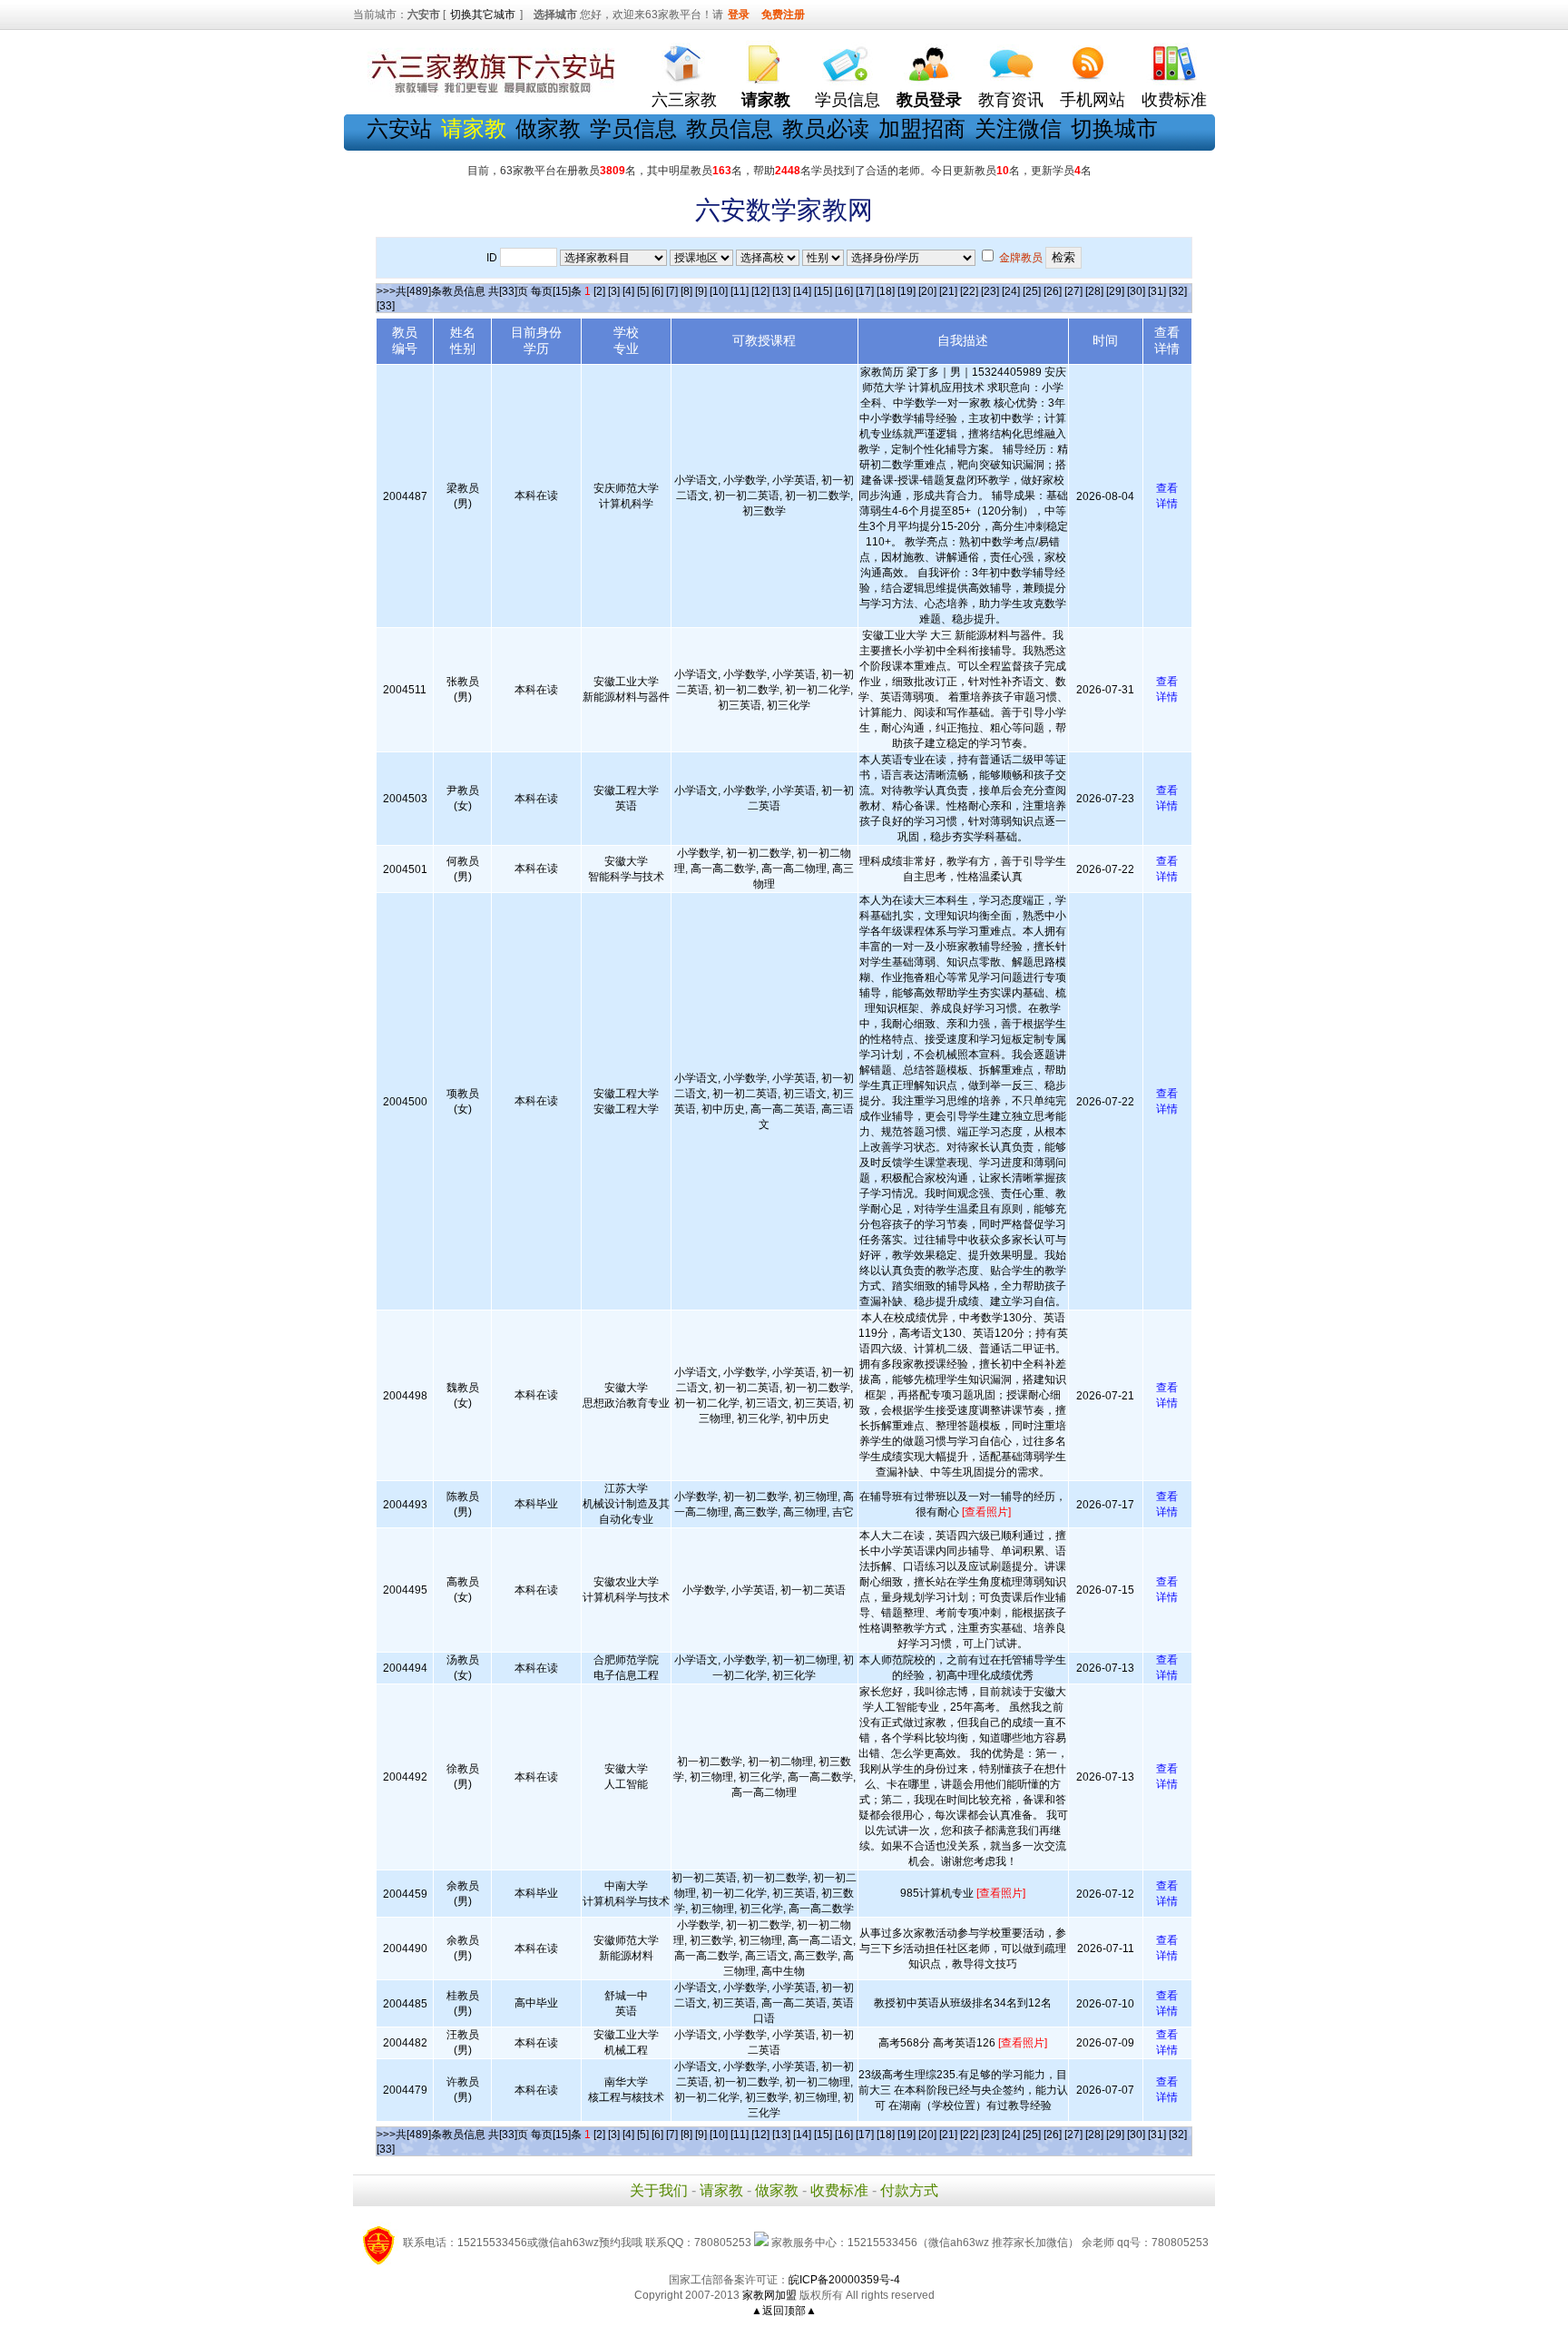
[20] (927, 291)
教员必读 (826, 128)
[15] (823, 291)
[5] (643, 291)
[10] (719, 291)
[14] (802, 291)
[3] (614, 291)
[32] (1178, 291)
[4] (628, 291)
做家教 (548, 128)
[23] (990, 291)
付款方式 (909, 2190)
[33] (386, 306)
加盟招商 (922, 128)
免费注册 (783, 15)
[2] (599, 291)
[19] (906, 291)
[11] (740, 291)
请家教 (721, 2190)
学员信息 (848, 100)
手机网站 (1093, 100)
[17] (865, 291)
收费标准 (1174, 100)
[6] (657, 291)
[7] (672, 291)
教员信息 (730, 128)
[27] (1073, 291)
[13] (781, 291)
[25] (1032, 291)
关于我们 (659, 2190)
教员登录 (929, 100)
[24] (1011, 291)
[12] (760, 291)
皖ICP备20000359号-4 (844, 2280)
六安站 (399, 128)
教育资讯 (1011, 100)
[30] (1136, 291)
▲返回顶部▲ (784, 2311)
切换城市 (1114, 128)
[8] (686, 291)
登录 (739, 15)
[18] (886, 291)
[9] (701, 291)
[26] (1053, 291)
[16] (844, 291)
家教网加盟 (769, 2295)
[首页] (684, 59)
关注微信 (1018, 128)
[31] (1157, 291)
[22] (969, 291)
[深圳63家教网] (489, 93)
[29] (1115, 291)
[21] (948, 291)
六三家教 (684, 100)
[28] (1094, 291)
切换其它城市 (483, 15)
